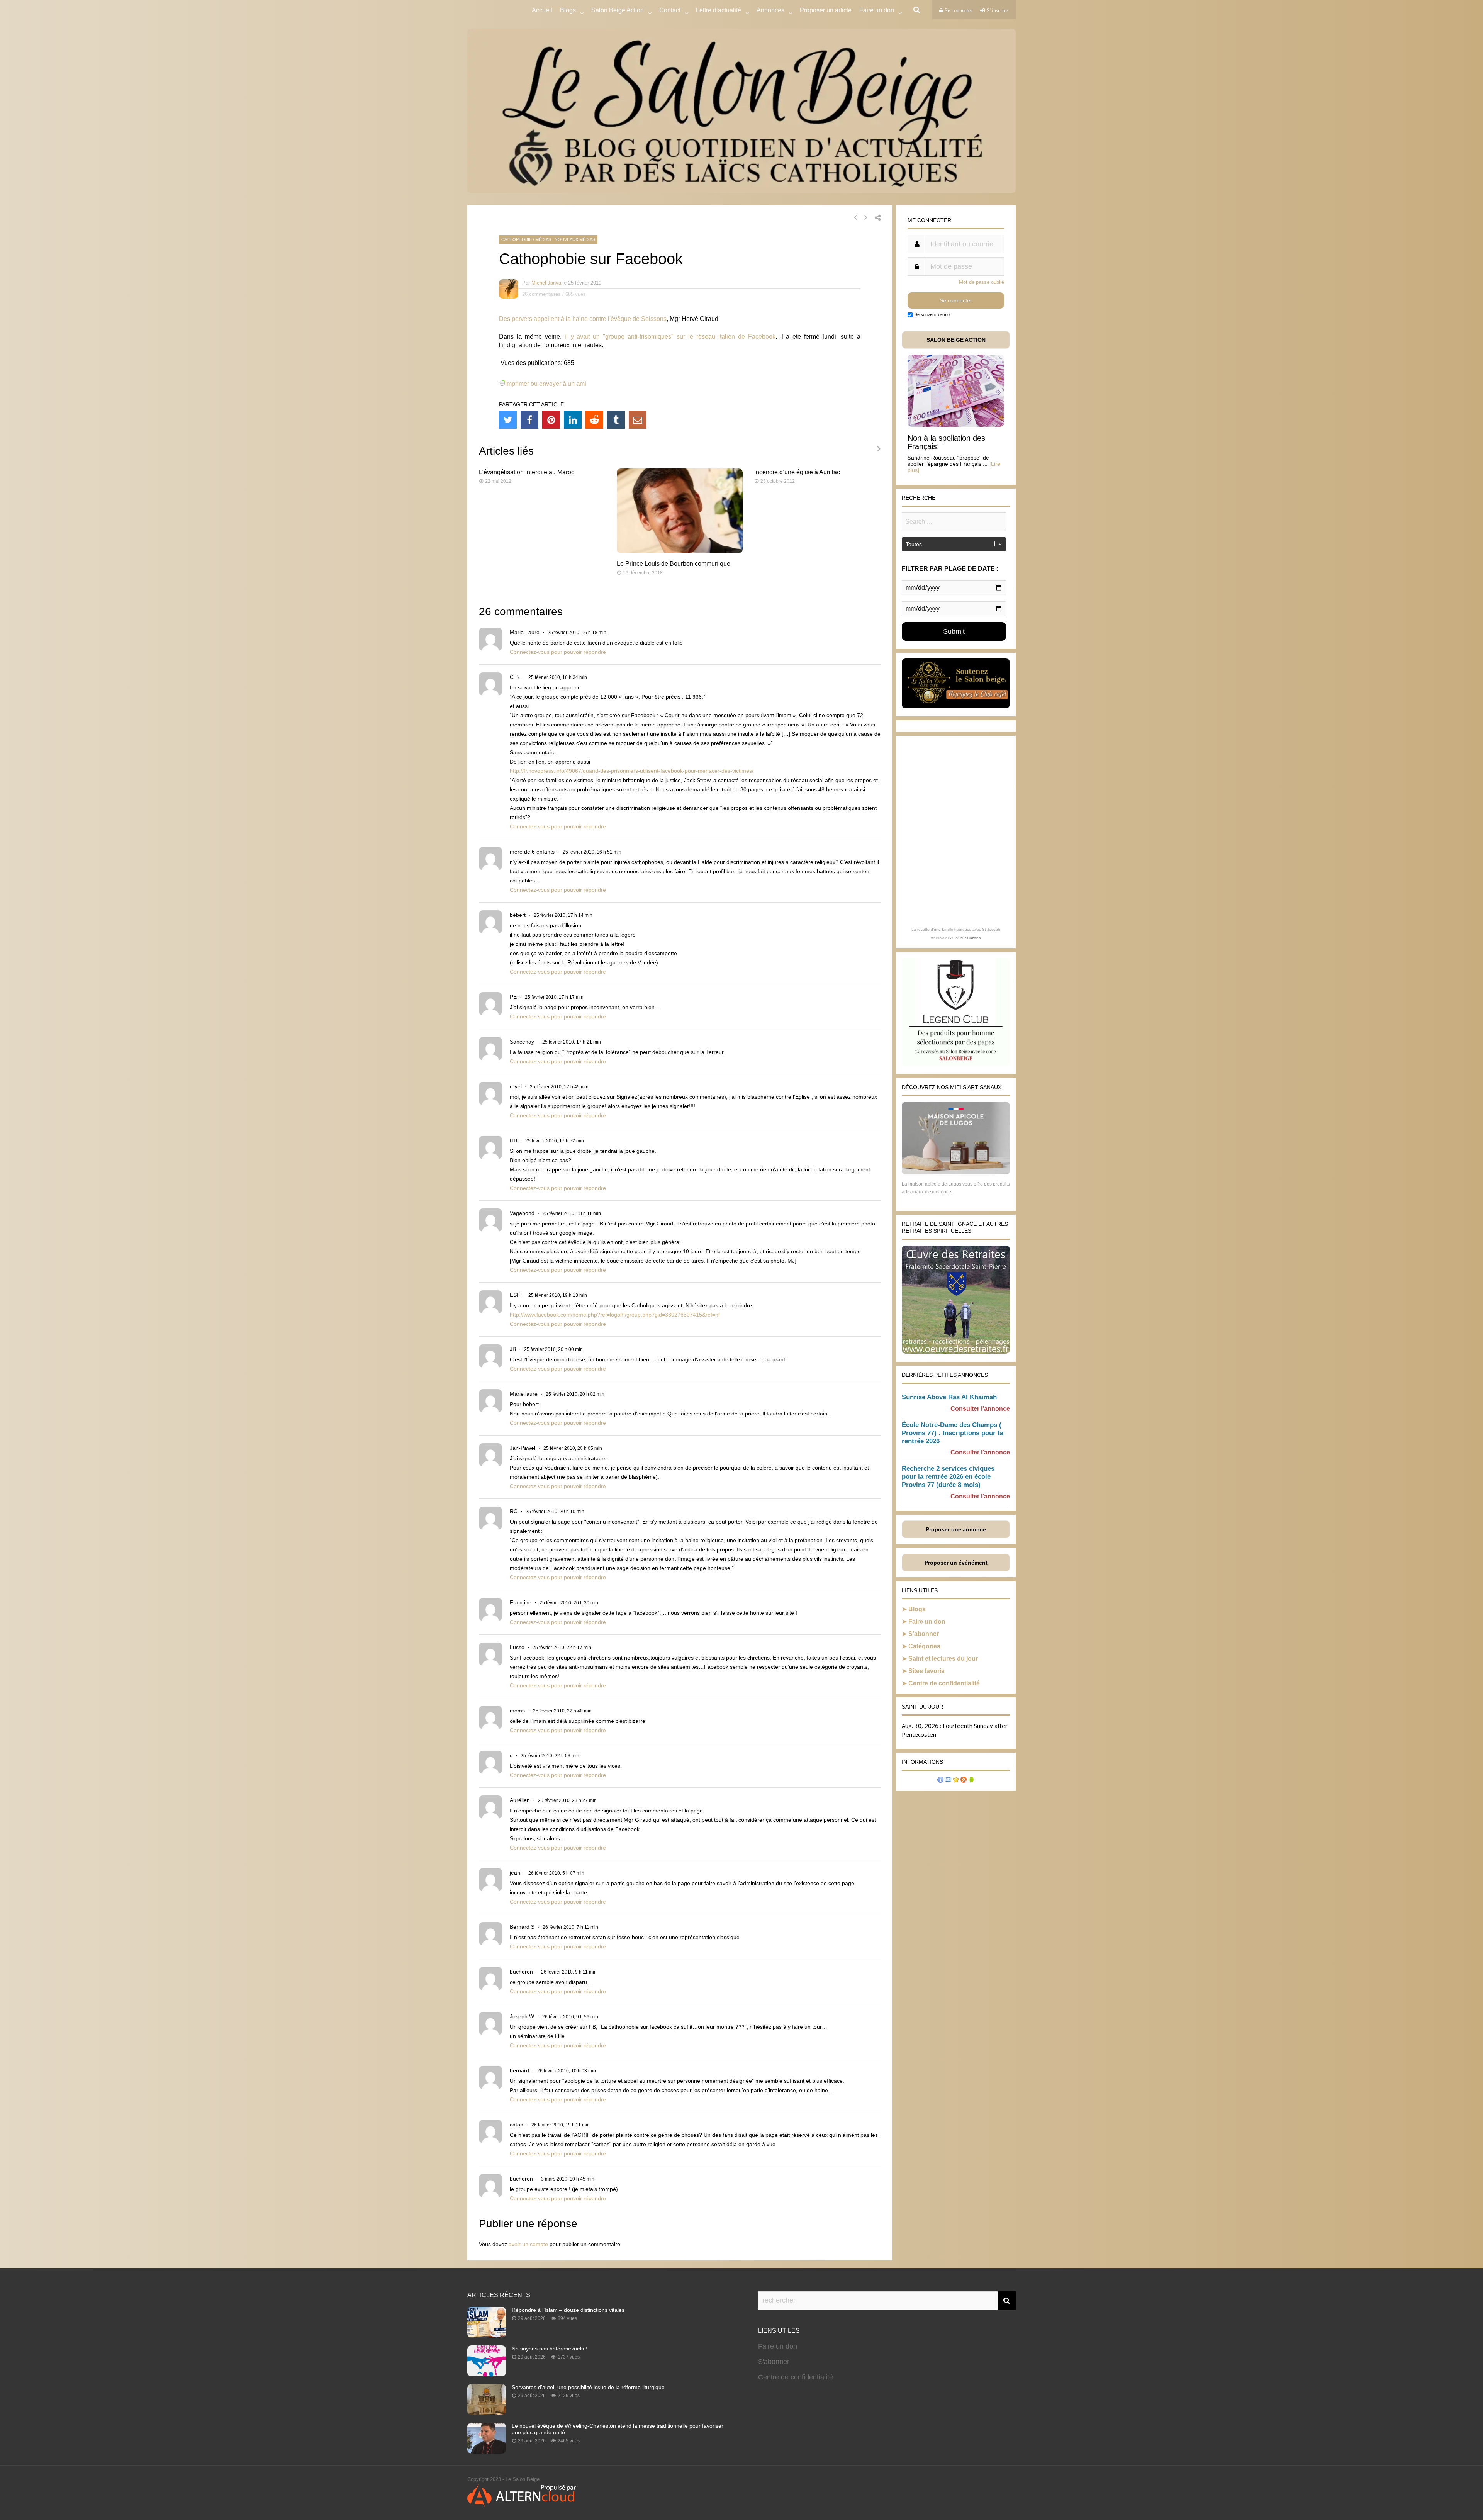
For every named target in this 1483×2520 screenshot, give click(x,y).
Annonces (770, 10)
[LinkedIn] (573, 420)
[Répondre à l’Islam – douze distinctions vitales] (487, 2335)
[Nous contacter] (948, 1781)
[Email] (638, 420)
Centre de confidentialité (944, 1683)
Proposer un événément (956, 1563)
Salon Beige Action (618, 10)
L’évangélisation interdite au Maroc (527, 472)
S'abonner (774, 2362)
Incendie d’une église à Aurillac (797, 472)
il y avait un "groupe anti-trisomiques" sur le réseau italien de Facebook (670, 337)
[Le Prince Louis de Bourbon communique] (680, 551)
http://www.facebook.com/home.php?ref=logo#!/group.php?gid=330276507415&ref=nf (615, 1315)
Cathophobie (517, 239)
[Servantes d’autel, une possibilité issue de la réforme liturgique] (487, 2413)
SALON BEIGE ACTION (956, 340)
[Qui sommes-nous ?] (940, 1781)
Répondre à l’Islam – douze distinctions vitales (568, 2310)
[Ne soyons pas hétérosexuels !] (487, 2374)
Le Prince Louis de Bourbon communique (674, 564)
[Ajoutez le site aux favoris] (956, 1781)
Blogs (568, 10)
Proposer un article (826, 10)
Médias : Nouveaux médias (565, 239)
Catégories (924, 1646)
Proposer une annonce (956, 1529)
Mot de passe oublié (982, 282)
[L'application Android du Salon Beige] (971, 1781)
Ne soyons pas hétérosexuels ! (549, 2349)
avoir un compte (528, 2244)
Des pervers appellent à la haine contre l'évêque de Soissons (583, 319)
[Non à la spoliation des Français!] (956, 425)
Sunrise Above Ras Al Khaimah (949, 1397)
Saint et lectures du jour (943, 1659)
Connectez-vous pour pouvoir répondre (558, 652)
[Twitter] (508, 420)
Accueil (542, 10)
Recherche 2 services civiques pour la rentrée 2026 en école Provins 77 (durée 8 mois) (948, 1477)
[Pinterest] (551, 420)
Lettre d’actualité (719, 10)
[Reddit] (594, 420)
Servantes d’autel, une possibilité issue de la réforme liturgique (588, 2387)
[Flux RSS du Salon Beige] (964, 1781)
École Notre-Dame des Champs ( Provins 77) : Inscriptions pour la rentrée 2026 (952, 1433)
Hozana (974, 938)
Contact (670, 10)
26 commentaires (541, 294)
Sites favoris (926, 1671)
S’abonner (924, 1634)
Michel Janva (546, 283)
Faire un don (927, 1621)
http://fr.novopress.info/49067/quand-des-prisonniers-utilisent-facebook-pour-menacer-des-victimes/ (632, 771)
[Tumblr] (616, 420)
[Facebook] (529, 420)
